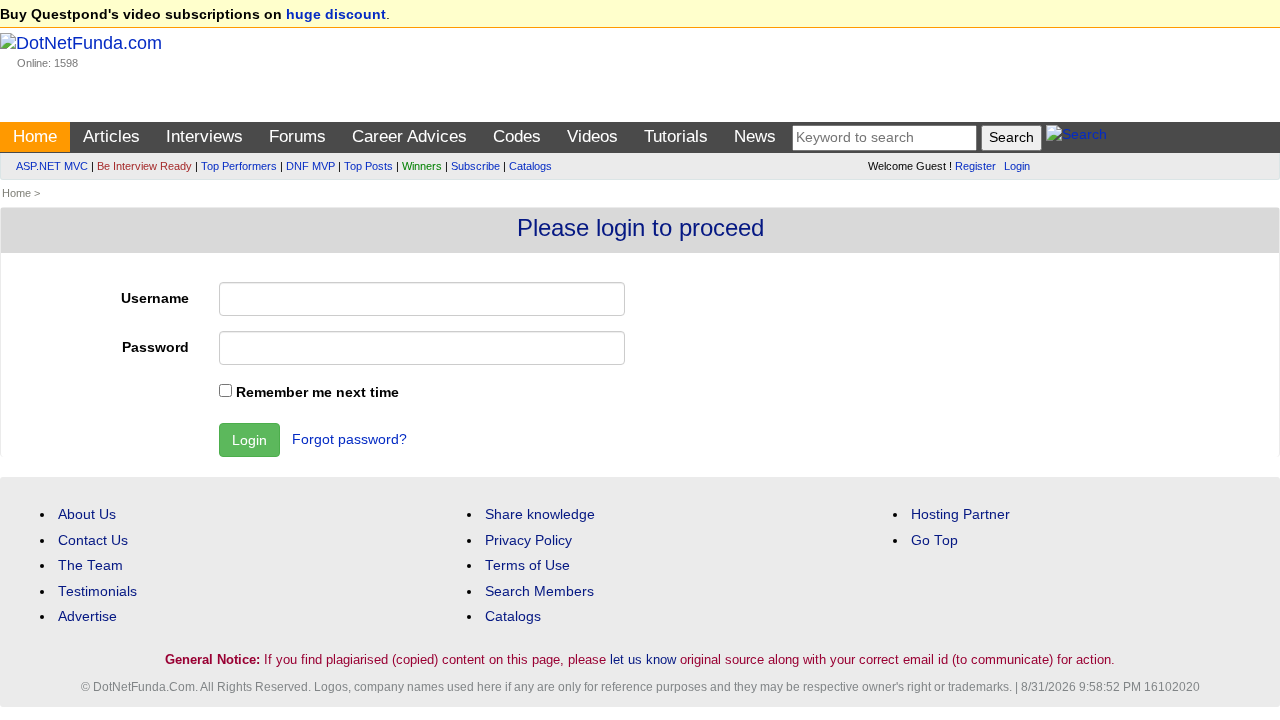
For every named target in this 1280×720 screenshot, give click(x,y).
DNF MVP (310, 166)
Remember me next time (315, 392)
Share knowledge (540, 514)
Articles (111, 136)
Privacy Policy (528, 540)
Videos (592, 136)
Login (1017, 166)
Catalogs (530, 166)
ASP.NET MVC (52, 166)
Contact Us (93, 540)
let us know (643, 659)
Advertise (87, 616)
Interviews (204, 136)
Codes (517, 136)
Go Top (934, 540)
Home (35, 136)
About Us (87, 514)
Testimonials (97, 591)
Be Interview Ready (144, 166)
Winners (422, 166)
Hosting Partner (960, 514)
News (755, 136)
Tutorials (676, 136)
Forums (297, 136)
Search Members (539, 591)
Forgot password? (349, 439)
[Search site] (1076, 137)
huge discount (336, 14)
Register (975, 166)
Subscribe (475, 166)
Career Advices (409, 136)
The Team (90, 565)
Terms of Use (527, 565)
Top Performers (239, 166)
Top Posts (368, 166)
